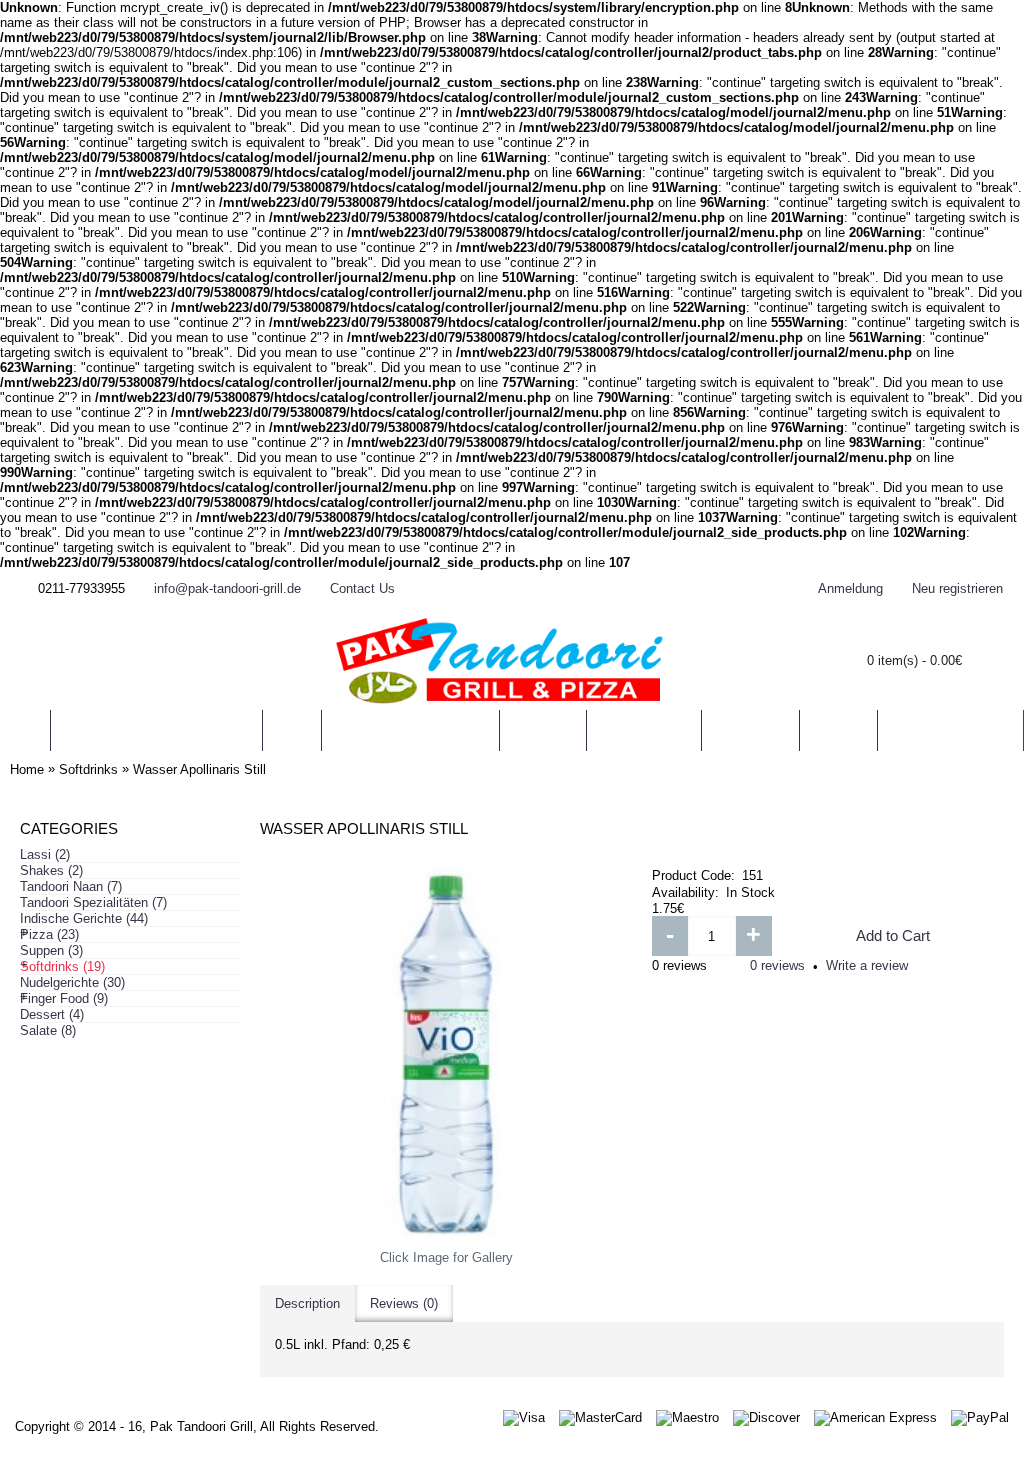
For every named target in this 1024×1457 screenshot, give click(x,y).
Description (307, 1303)
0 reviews (777, 965)
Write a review (867, 965)
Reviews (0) (404, 1303)
